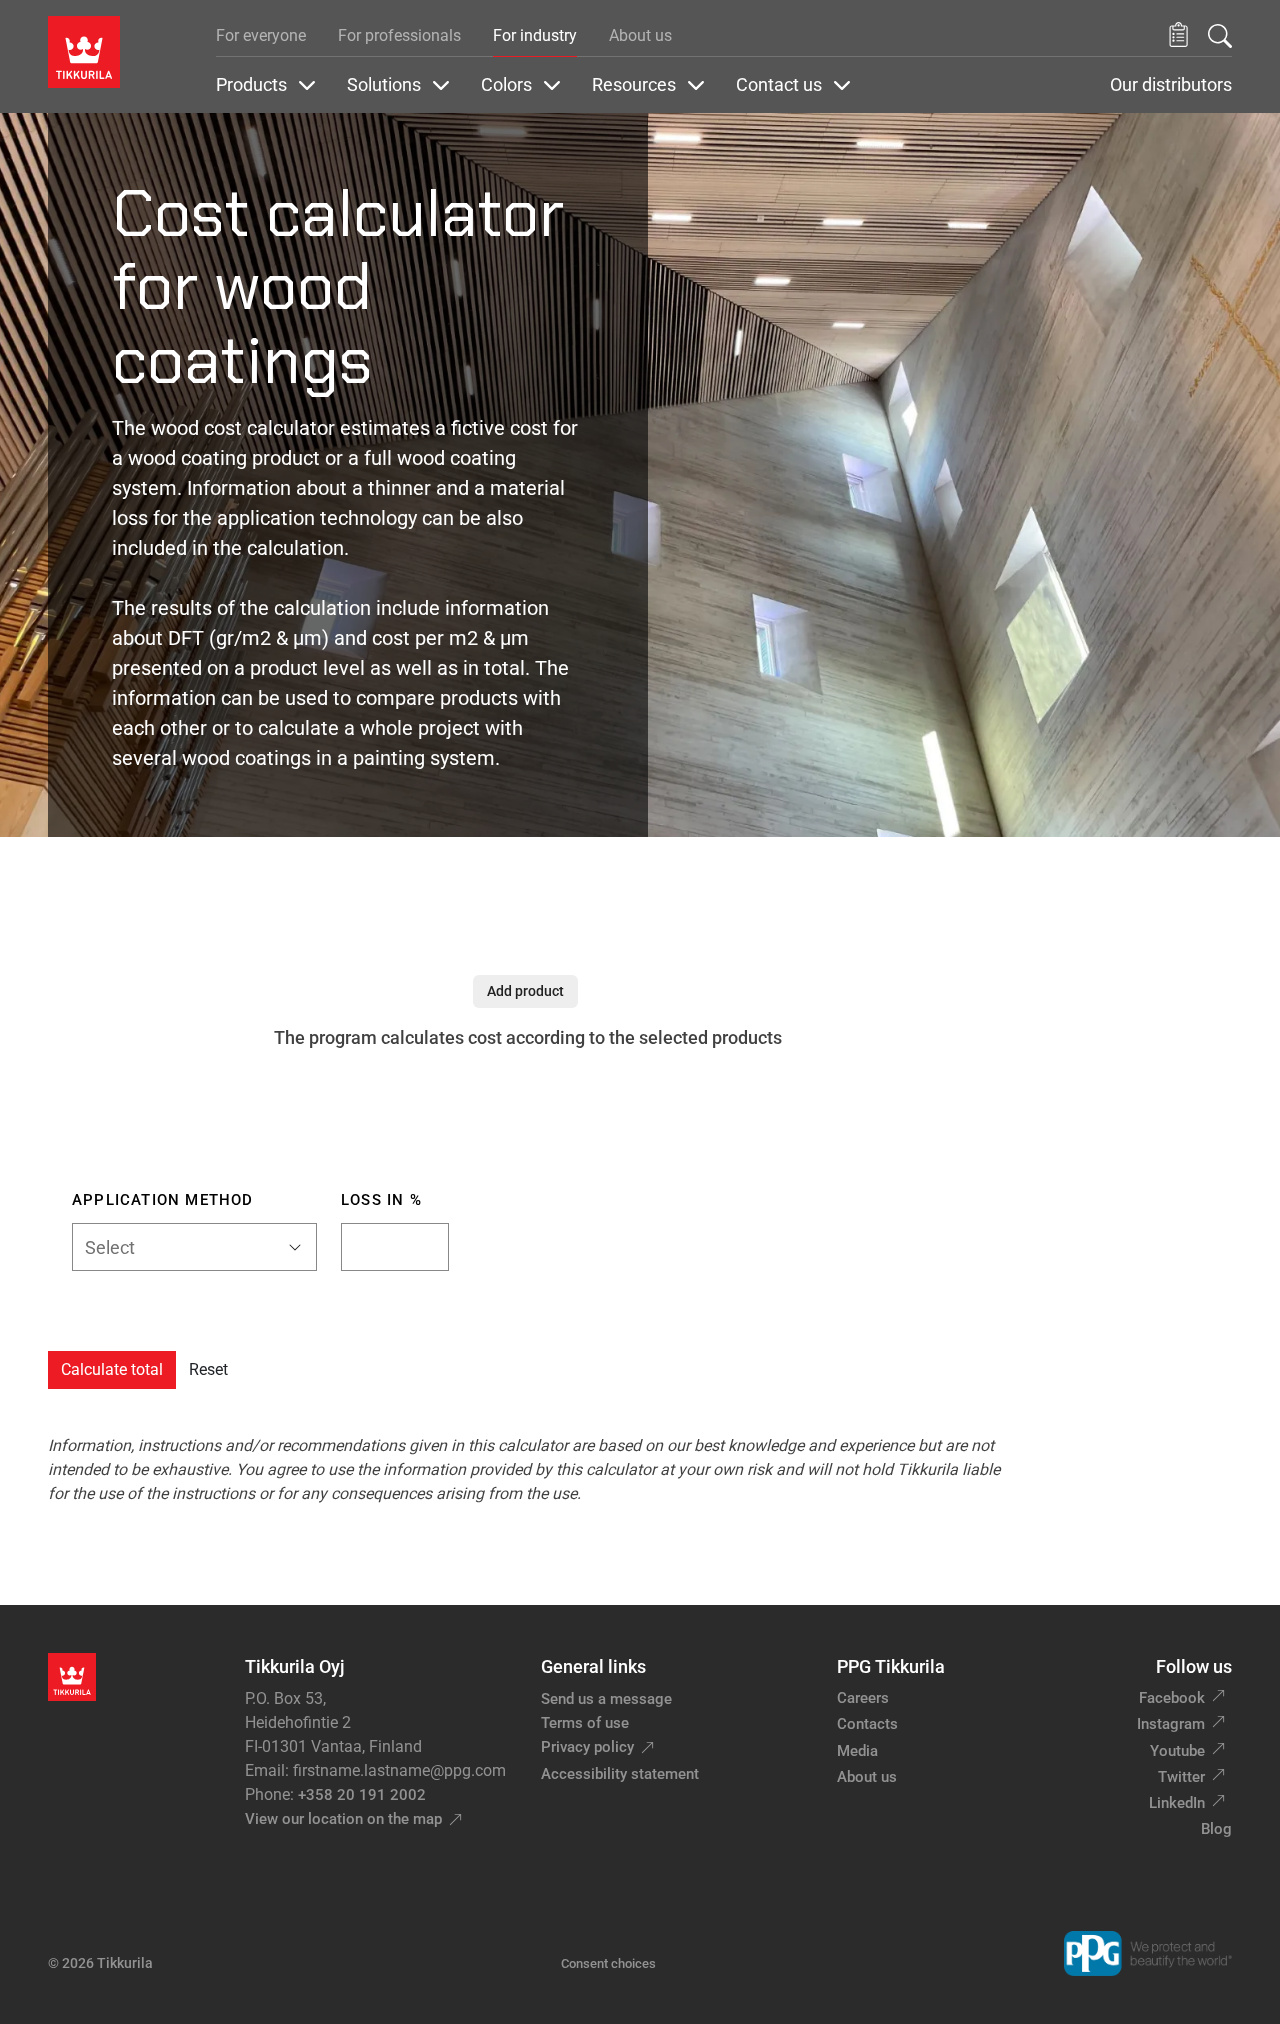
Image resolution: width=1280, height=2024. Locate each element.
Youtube (1177, 1751)
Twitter (1181, 1777)
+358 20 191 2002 (362, 1795)
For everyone (261, 35)
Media (857, 1751)
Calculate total (112, 1369)
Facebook (1172, 1698)
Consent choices (608, 1963)
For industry (535, 35)
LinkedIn (1177, 1803)
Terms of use (585, 1723)
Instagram (1171, 1724)
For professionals (399, 35)
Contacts (867, 1724)
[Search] (1220, 36)
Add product (525, 991)
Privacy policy (587, 1747)
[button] (1178, 35)
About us (640, 35)
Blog (1216, 1829)
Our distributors (1171, 85)
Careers (863, 1698)
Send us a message (606, 1699)
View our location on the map (343, 1819)
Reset (208, 1369)
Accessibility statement (620, 1774)
